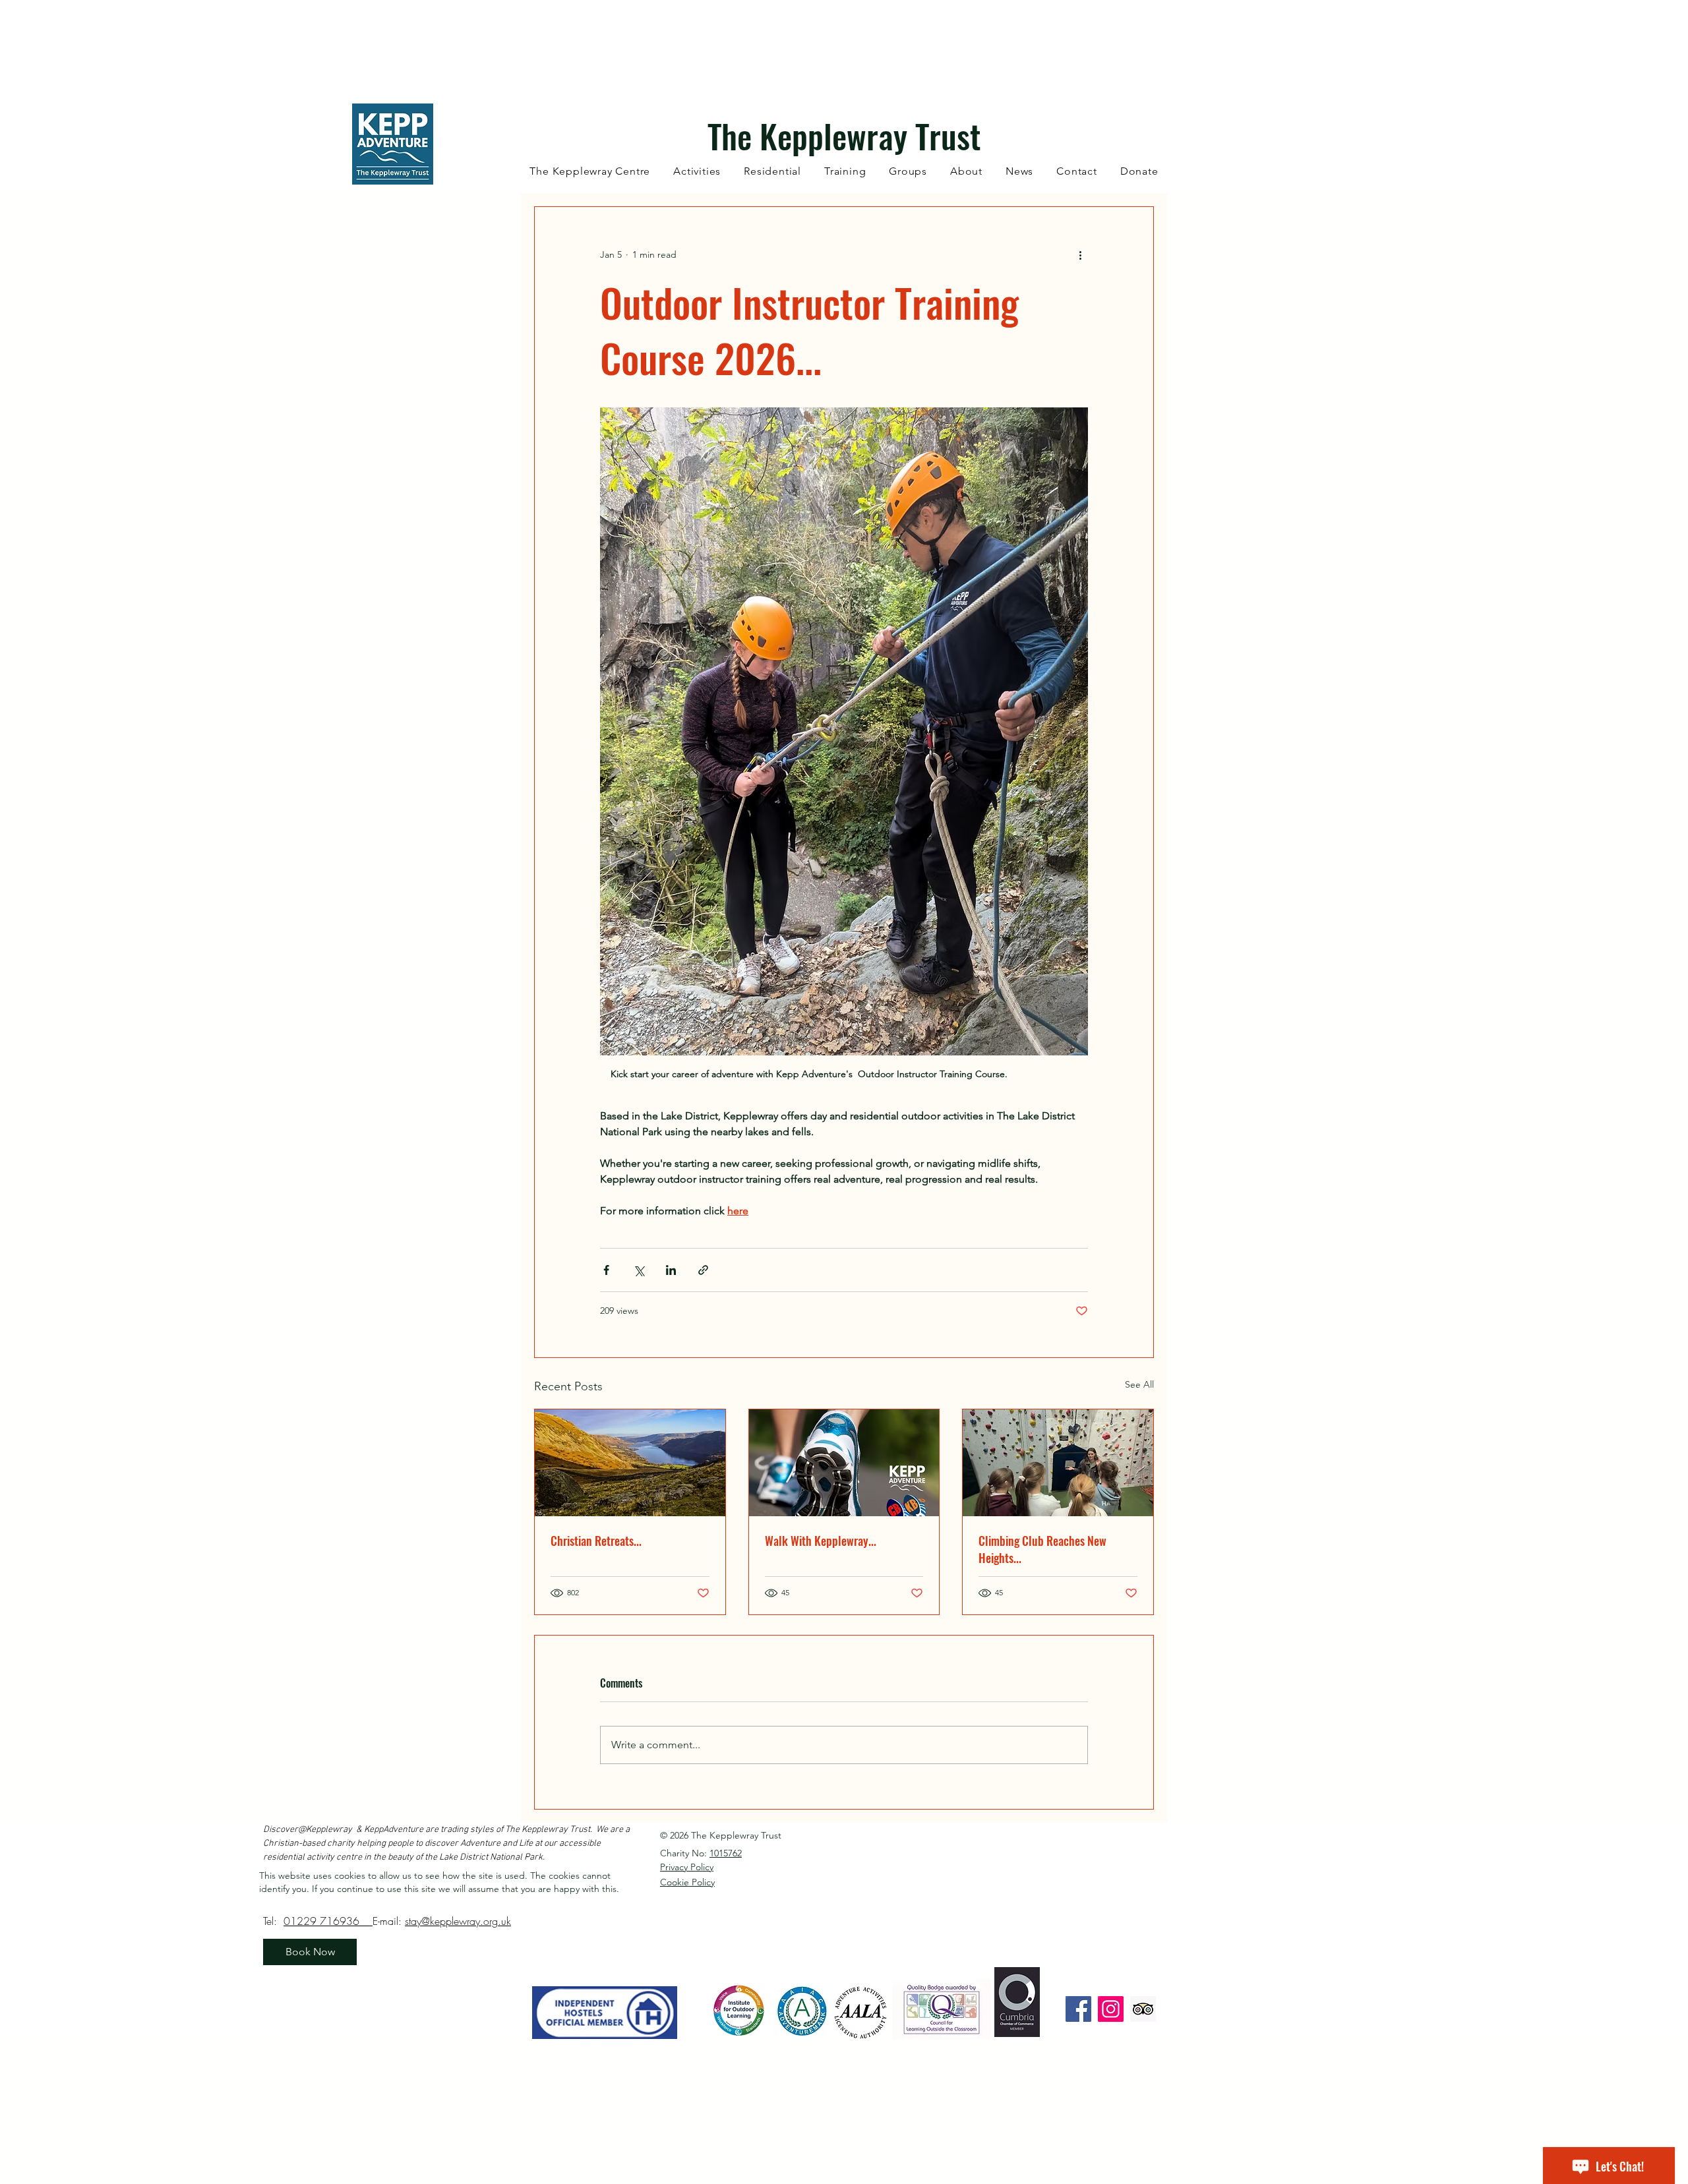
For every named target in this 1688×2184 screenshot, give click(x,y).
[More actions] (1080, 254)
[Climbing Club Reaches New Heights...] (1058, 1463)
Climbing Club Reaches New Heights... (1042, 1549)
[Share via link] (703, 1270)
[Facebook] (1078, 2009)
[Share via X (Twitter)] (639, 1270)
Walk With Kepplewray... (821, 1541)
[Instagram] (1111, 2009)
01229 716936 (328, 1921)
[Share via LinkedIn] (671, 1270)
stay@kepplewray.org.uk (458, 1921)
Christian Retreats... (596, 1541)
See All (1139, 1384)
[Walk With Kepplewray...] (844, 1463)
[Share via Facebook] (606, 1270)
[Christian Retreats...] (630, 1463)
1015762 (726, 1853)
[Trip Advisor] (1143, 2009)
